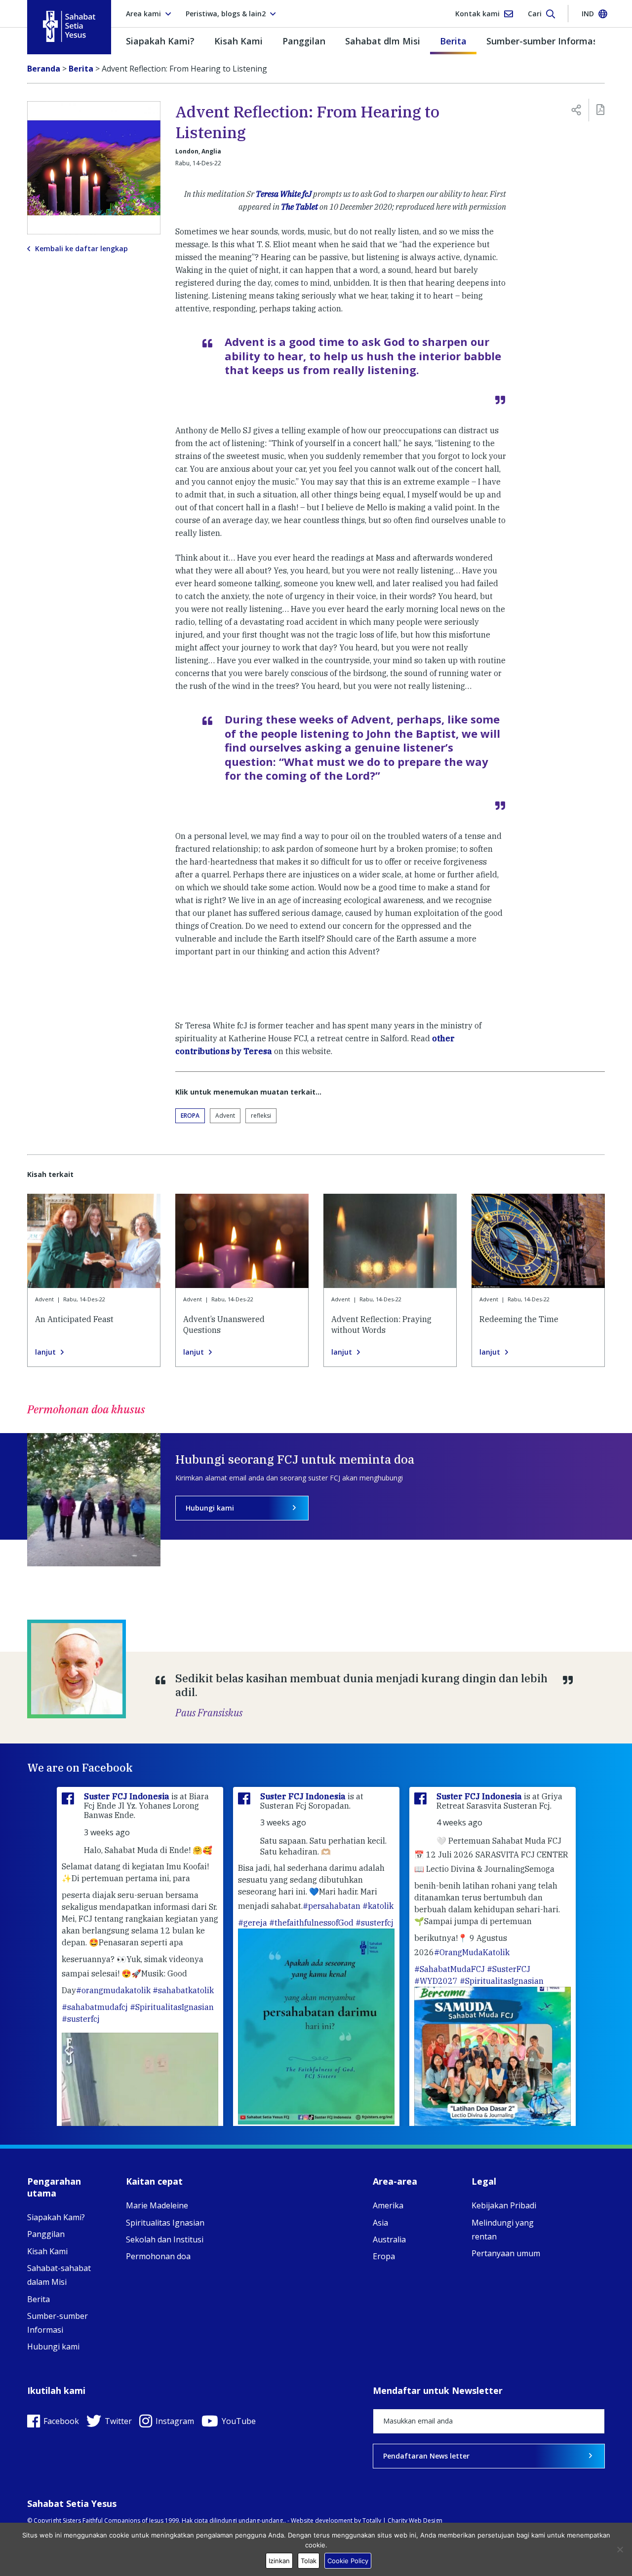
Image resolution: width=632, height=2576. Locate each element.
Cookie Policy (348, 2561)
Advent (225, 1116)
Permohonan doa (158, 2256)
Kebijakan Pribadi (504, 2205)
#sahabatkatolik (183, 1990)
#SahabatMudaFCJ (450, 1969)
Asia (380, 2223)
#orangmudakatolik (113, 1990)
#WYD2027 (436, 1981)
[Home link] (69, 26)
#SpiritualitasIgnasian (172, 2007)
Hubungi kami (210, 1508)
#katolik (378, 1906)
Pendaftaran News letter (426, 2456)
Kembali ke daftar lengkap (81, 249)
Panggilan (304, 41)
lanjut (45, 1352)
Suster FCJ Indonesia (128, 1796)
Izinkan (279, 2561)
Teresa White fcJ (284, 194)
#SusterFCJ (509, 1969)
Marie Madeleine (157, 2205)
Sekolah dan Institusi (165, 2239)
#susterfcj (81, 2019)
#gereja (253, 1923)
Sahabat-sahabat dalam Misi (59, 2275)
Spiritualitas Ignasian (165, 2223)
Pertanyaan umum (506, 2253)
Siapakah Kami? (160, 41)
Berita (453, 41)
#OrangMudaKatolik (472, 1952)
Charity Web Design (415, 2520)
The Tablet (299, 207)
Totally (372, 2520)
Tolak (309, 2561)
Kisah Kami (238, 41)
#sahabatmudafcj (95, 2007)
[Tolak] (620, 2549)
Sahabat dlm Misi (383, 41)
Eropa (190, 1116)
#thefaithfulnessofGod (311, 1923)
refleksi (261, 1116)
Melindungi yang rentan (503, 2230)
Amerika (388, 2205)
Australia (389, 2239)
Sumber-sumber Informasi (543, 41)
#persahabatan (332, 1906)
